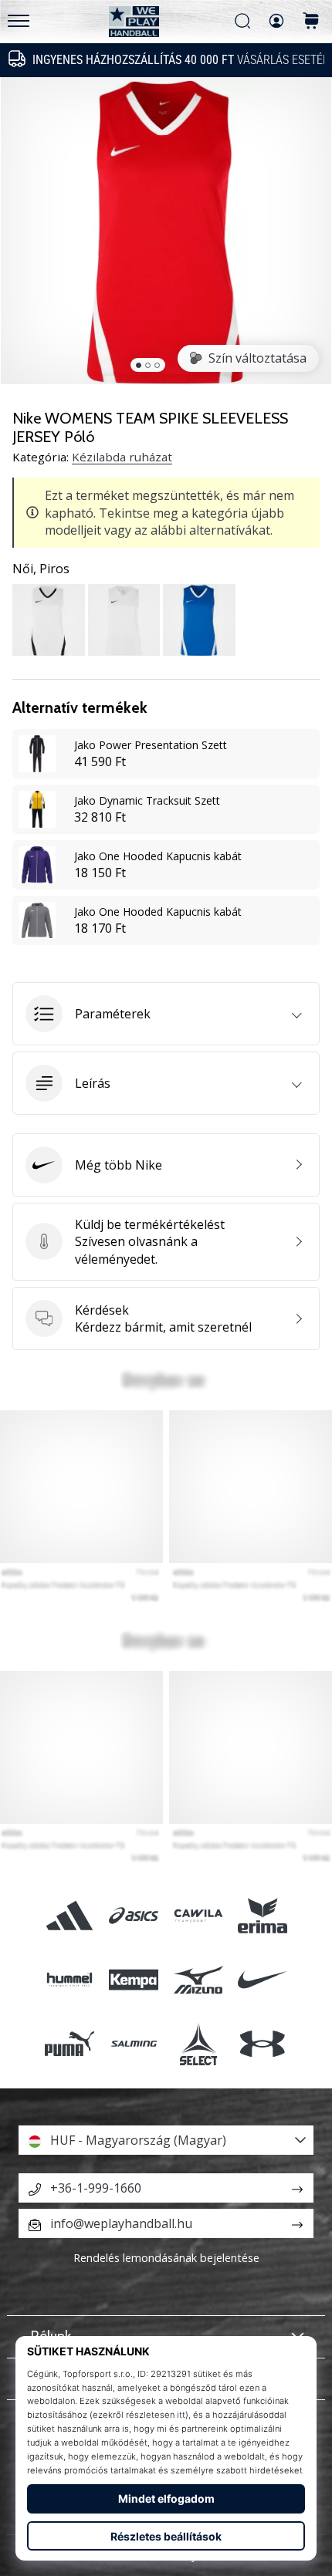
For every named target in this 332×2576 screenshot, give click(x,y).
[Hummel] (70, 1979)
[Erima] (262, 1915)
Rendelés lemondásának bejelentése (166, 2258)
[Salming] (134, 2044)
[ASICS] (134, 1915)
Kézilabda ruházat (122, 457)
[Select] (198, 2044)
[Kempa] (134, 1979)
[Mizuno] (198, 1979)
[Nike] (262, 1979)
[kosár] (311, 22)
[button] (166, 1014)
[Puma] (70, 2044)
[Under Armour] (262, 2044)
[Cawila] (198, 1915)
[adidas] (70, 1915)
